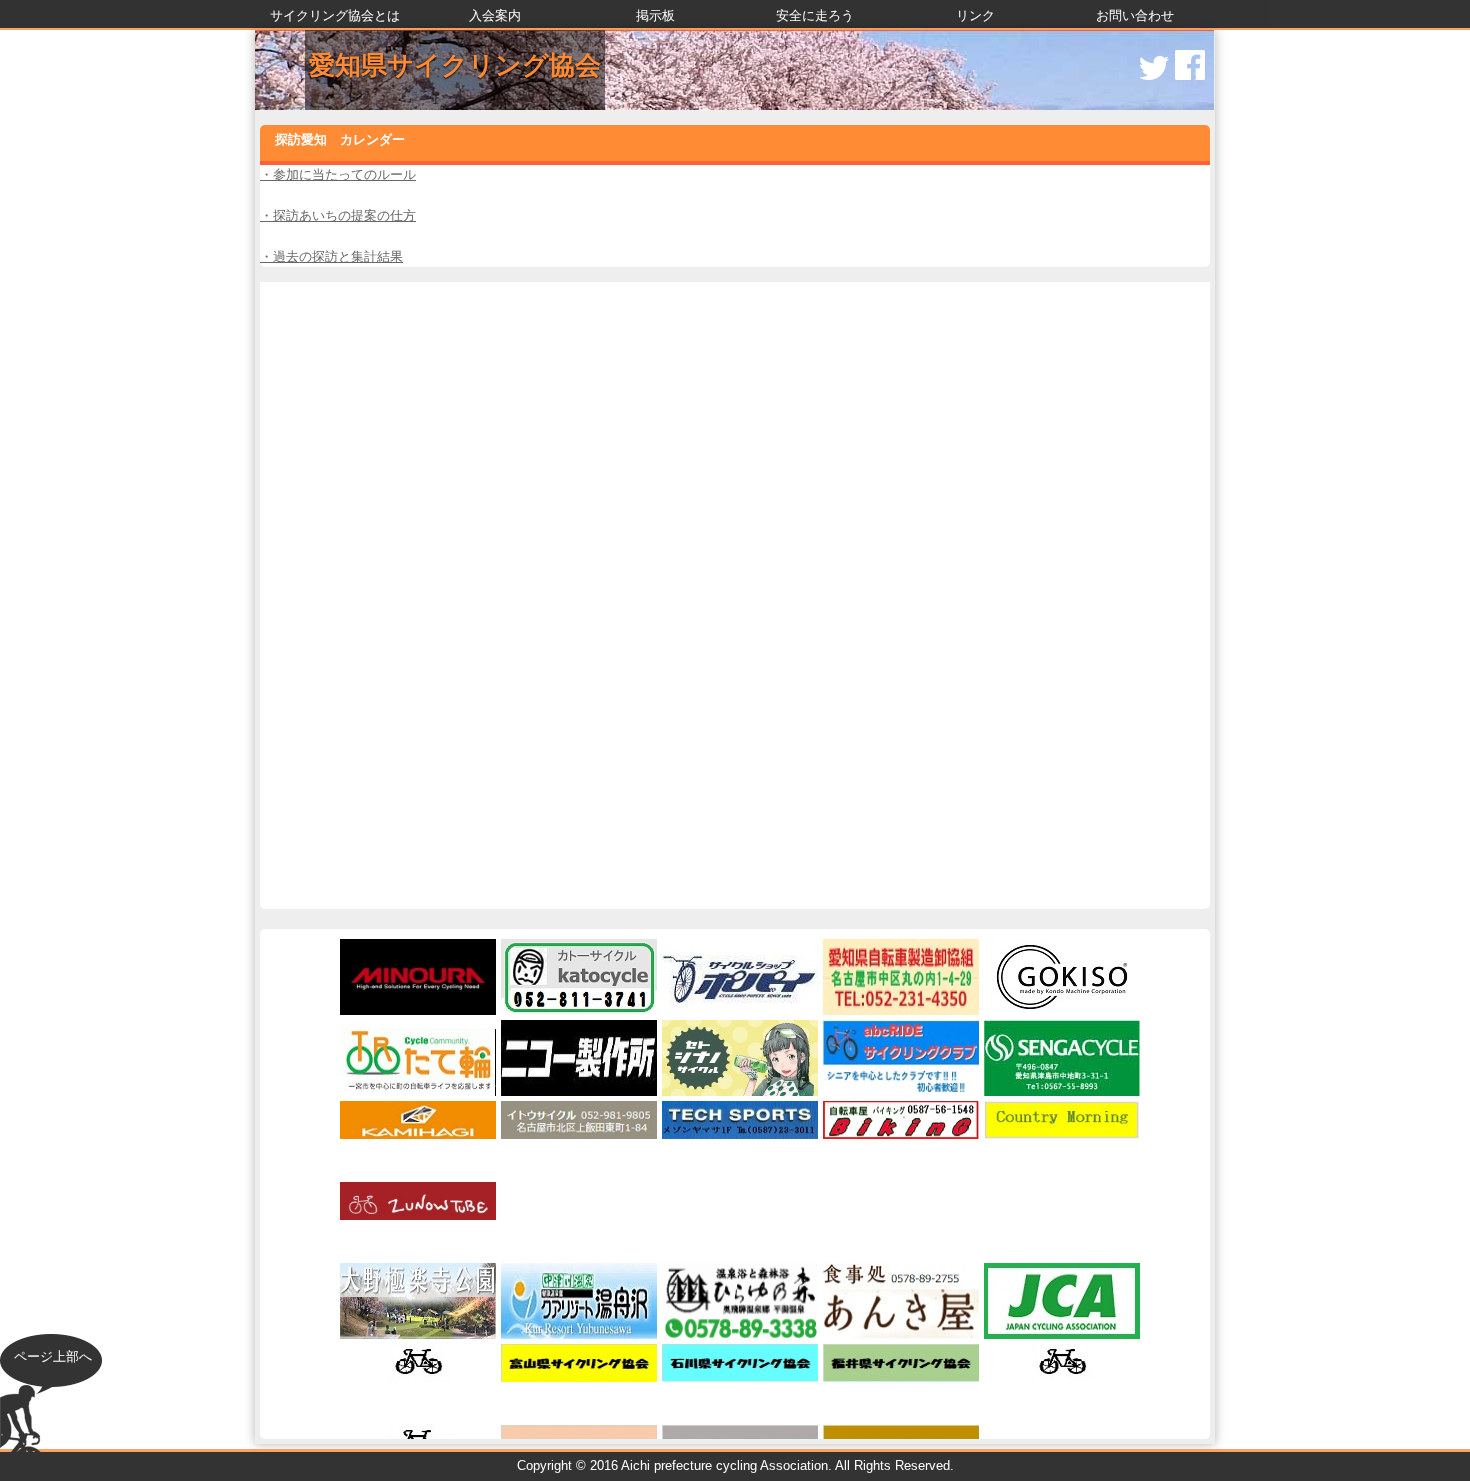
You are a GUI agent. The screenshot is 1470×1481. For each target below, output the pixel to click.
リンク (975, 15)
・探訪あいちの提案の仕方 (338, 215)
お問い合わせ (1135, 15)
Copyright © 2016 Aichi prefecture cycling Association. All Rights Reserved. (735, 1465)
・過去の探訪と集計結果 (331, 256)
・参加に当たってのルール (338, 174)
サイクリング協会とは (335, 15)
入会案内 (495, 15)
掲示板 (655, 15)
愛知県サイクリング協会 (455, 65)
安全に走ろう (815, 15)
